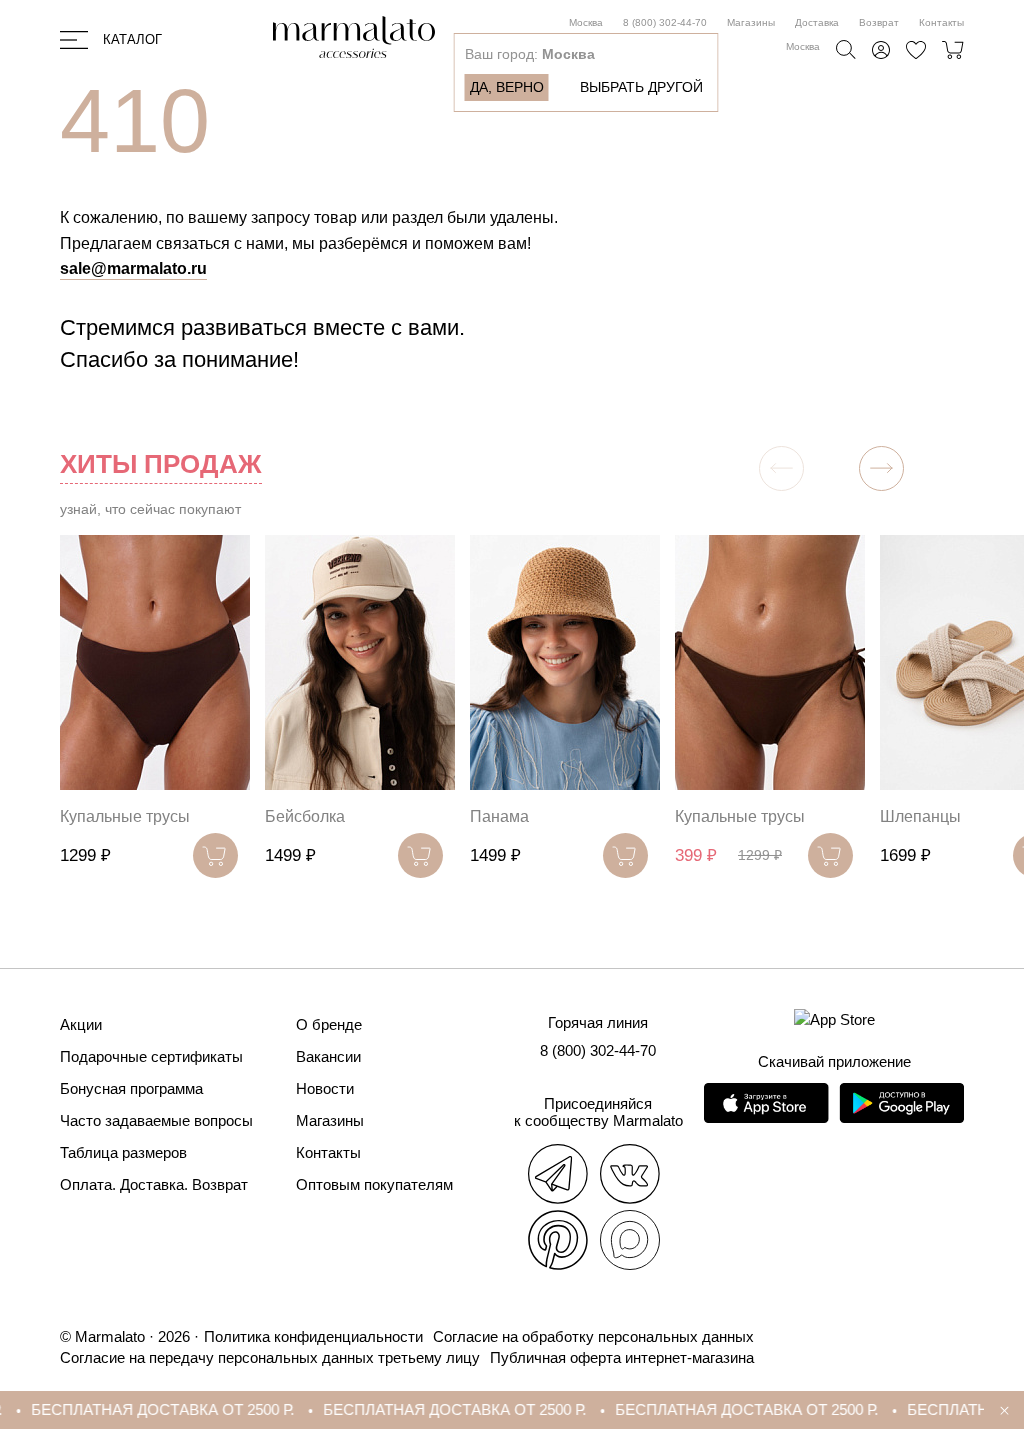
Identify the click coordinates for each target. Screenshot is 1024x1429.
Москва (586, 22)
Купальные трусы (125, 816)
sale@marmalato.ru (133, 268)
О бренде (329, 1024)
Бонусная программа (131, 1088)
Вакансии (328, 1056)
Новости (325, 1088)
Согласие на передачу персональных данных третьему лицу (270, 1357)
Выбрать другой (641, 87)
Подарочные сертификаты (151, 1056)
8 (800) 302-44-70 (665, 22)
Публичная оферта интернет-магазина (622, 1357)
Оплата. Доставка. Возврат (154, 1184)
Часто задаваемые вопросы (156, 1120)
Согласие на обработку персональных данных (593, 1336)
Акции (81, 1024)
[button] (881, 468)
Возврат (879, 22)
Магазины (751, 22)
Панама (499, 816)
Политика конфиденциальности (313, 1336)
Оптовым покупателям (374, 1184)
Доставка (817, 22)
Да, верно (507, 87)
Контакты (941, 22)
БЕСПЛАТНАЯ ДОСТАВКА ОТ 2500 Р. (141, 1409)
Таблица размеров (123, 1152)
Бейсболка (305, 816)
